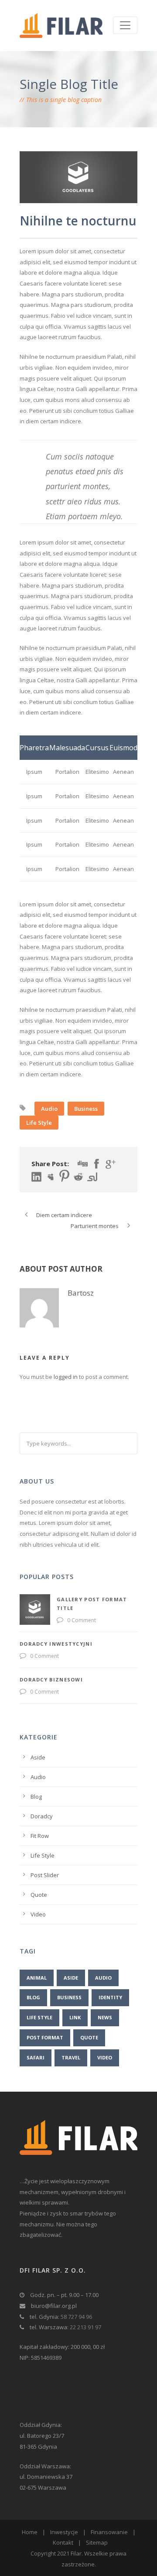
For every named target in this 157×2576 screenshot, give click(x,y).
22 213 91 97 (85, 2327)
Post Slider (45, 1875)
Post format (45, 2037)
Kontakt (63, 2542)
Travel (71, 2057)
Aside (38, 1757)
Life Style (39, 1123)
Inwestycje (64, 2532)
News (105, 2017)
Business (86, 1109)
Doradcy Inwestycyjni (56, 1644)
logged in (66, 1377)
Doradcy (42, 1816)
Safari (36, 2057)
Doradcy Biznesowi (51, 1679)
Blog (36, 1797)
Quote (39, 1895)
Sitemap (97, 2542)
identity (110, 1997)
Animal (37, 1978)
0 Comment (82, 1620)
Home (30, 2532)
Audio (49, 1109)
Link (75, 2017)
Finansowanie (109, 2532)
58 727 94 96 (76, 2317)
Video (38, 1914)
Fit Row (40, 1836)
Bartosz (81, 1293)
